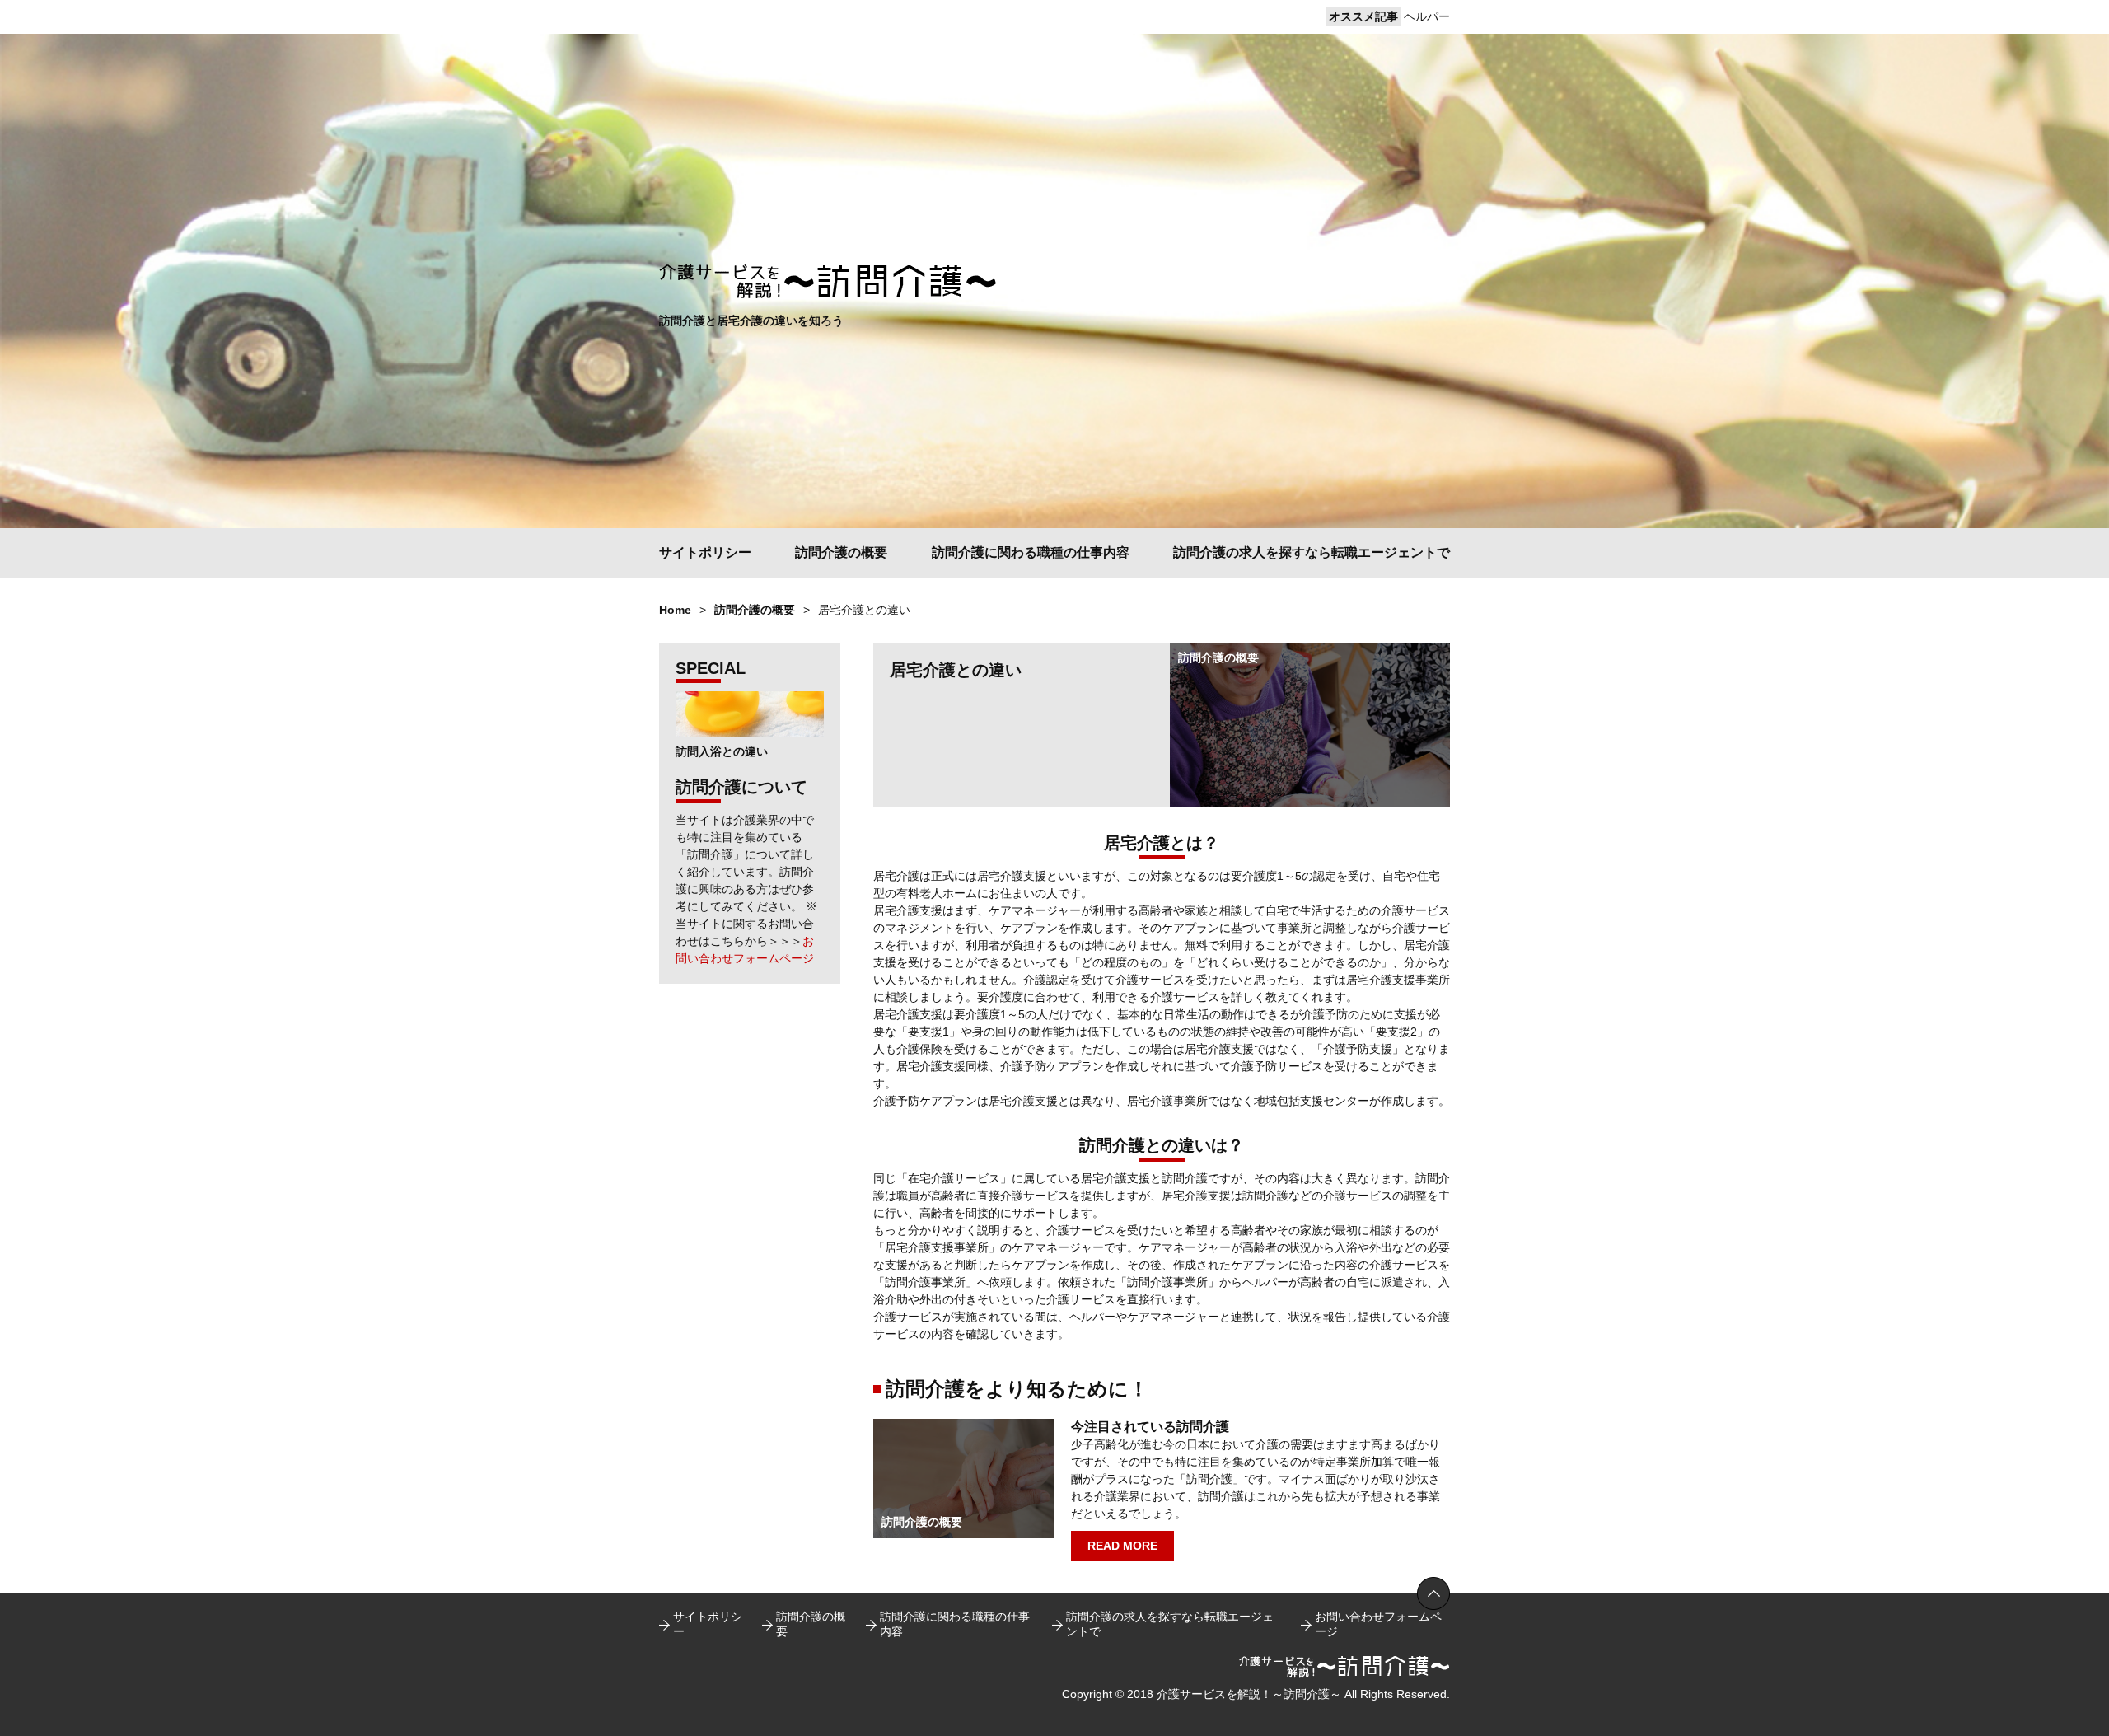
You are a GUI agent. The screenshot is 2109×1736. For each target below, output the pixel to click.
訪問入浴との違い (722, 751)
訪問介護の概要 (841, 552)
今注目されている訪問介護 (1150, 1427)
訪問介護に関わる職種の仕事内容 (1031, 552)
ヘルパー (1427, 16)
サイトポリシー (705, 552)
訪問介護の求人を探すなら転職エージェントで (1312, 552)
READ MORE (1122, 1546)
